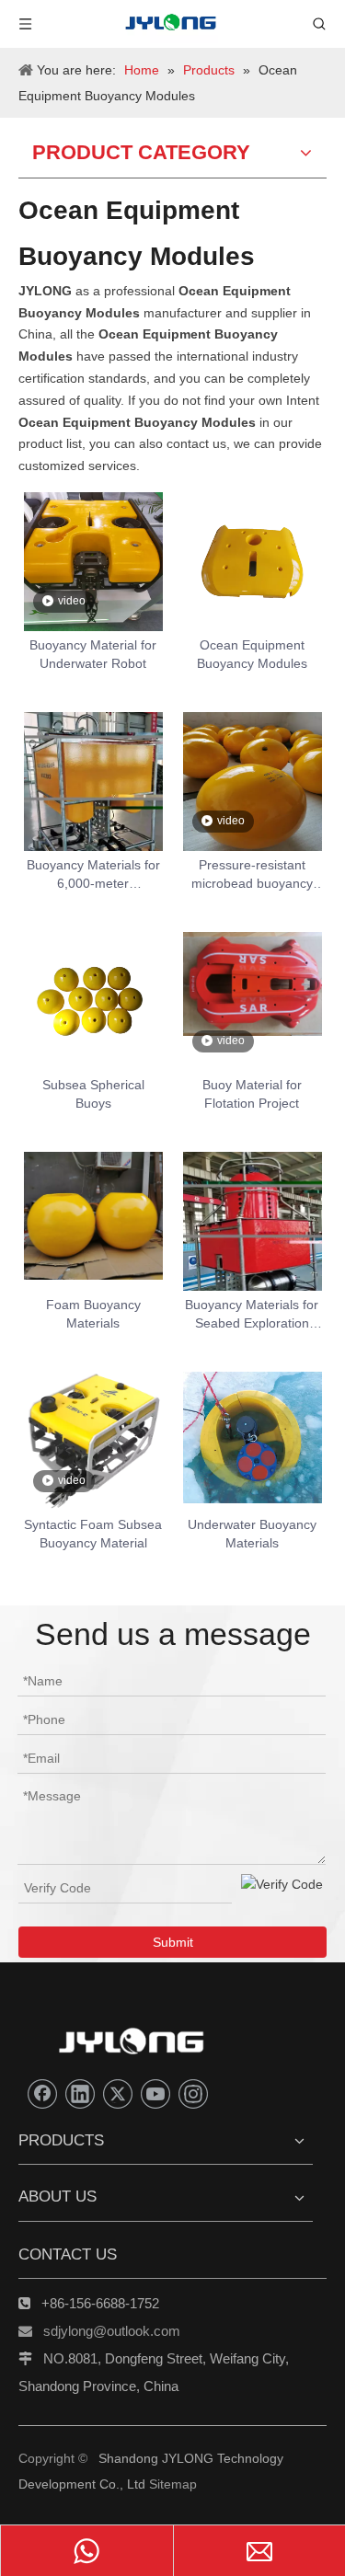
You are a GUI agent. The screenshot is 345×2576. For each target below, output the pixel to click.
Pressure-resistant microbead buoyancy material (252, 875)
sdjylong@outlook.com (112, 2331)
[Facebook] (42, 2094)
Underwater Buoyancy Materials (252, 1534)
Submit (173, 1942)
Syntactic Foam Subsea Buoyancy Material (93, 1534)
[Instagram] (193, 2094)
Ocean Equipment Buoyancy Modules (252, 654)
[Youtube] (155, 2094)
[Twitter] (118, 2094)
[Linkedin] (80, 2094)
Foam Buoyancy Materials (93, 1314)
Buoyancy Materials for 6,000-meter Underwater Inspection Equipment (93, 875)
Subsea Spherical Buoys (93, 1094)
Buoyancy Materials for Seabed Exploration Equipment (252, 1315)
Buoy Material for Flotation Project (252, 1094)
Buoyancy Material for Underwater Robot (93, 654)
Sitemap (173, 2484)
